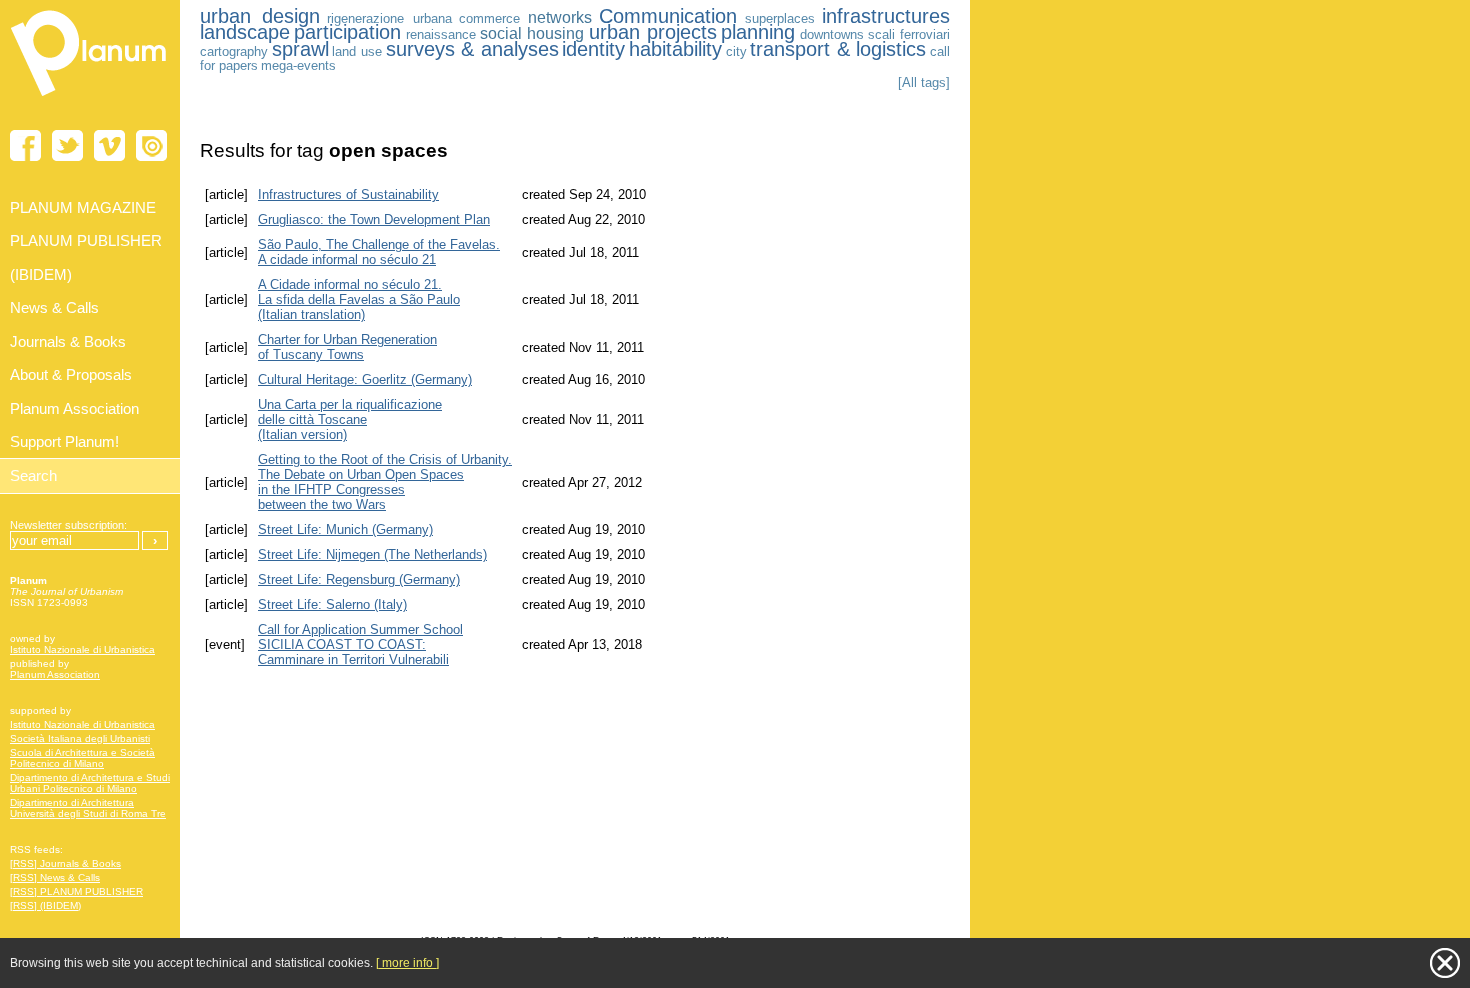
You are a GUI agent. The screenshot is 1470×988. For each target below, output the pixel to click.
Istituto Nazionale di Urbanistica (82, 649)
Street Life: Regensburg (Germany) (359, 579)
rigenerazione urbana (389, 18)
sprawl (300, 49)
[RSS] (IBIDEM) (45, 905)
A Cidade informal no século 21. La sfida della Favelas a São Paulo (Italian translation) (359, 299)
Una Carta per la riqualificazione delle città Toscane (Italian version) (350, 419)
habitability (675, 49)
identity (593, 49)
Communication (668, 16)
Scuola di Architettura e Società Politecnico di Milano (82, 758)
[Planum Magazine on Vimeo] (109, 145)
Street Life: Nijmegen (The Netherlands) (372, 554)
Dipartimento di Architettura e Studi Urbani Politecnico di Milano (90, 783)
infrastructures (886, 16)
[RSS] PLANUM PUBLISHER (76, 891)
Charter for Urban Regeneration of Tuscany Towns (347, 347)
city (736, 51)
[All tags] (924, 82)
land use (357, 51)
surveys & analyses (472, 49)
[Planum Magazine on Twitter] (67, 145)
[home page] (90, 100)
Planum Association (55, 674)
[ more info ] (407, 963)
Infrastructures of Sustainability (348, 194)
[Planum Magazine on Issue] (151, 145)
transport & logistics (838, 49)
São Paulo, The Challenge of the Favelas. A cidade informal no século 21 (379, 252)
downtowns (832, 34)
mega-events (298, 65)
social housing (532, 33)
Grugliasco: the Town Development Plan (374, 219)
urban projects (653, 32)
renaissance (441, 34)
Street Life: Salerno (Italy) (332, 604)
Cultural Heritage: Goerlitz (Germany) (365, 379)
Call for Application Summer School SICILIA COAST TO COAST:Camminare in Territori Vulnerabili (360, 644)
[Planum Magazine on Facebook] (25, 145)
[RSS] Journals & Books (65, 863)
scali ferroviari (909, 34)
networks (560, 17)
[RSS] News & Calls (55, 877)
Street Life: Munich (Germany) (345, 529)
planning (758, 32)
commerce (489, 18)
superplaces (780, 18)
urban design (260, 16)
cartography (234, 51)
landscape (245, 32)
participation (347, 32)
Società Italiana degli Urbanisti (80, 738)
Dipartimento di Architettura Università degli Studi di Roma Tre (88, 808)
